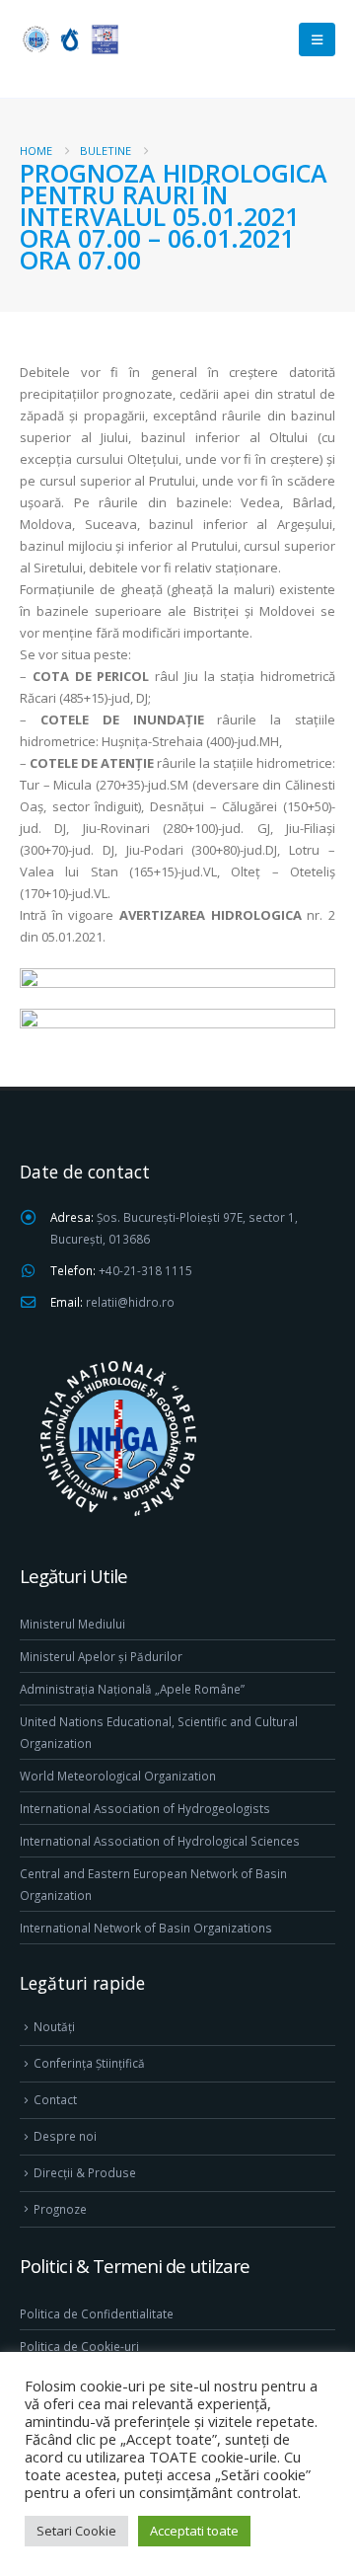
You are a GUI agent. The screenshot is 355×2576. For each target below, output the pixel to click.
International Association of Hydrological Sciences (160, 1841)
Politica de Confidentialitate (97, 2313)
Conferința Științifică (89, 2063)
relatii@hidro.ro (130, 1302)
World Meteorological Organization (118, 1776)
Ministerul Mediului (72, 1624)
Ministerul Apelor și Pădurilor (101, 1656)
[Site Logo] (69, 39)
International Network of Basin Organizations (146, 1928)
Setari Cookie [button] (76, 2531)
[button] (317, 39)
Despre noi (65, 2136)
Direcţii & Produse (85, 2172)
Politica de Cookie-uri (79, 2346)
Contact (55, 2099)
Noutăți (54, 2026)
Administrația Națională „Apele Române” (132, 1689)
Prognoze (60, 2209)
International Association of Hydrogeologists (145, 1808)
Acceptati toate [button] (194, 2531)
